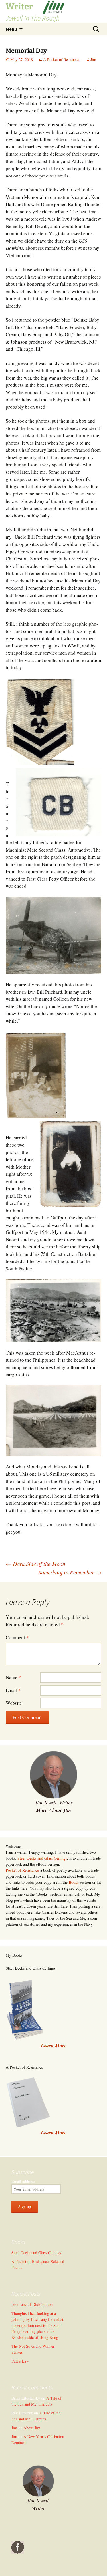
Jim (93, 59)
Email (13, 1690)
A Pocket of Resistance (62, 59)
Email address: (23, 2181)
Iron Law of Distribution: (32, 2304)
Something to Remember (70, 1572)
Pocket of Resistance (22, 1870)
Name (13, 1677)
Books (74, 1882)
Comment (17, 1637)
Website (14, 1703)
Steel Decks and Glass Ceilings (42, 1858)
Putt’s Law (20, 2361)
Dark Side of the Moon (36, 1564)
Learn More (54, 2132)
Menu (11, 29)
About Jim (32, 2428)
